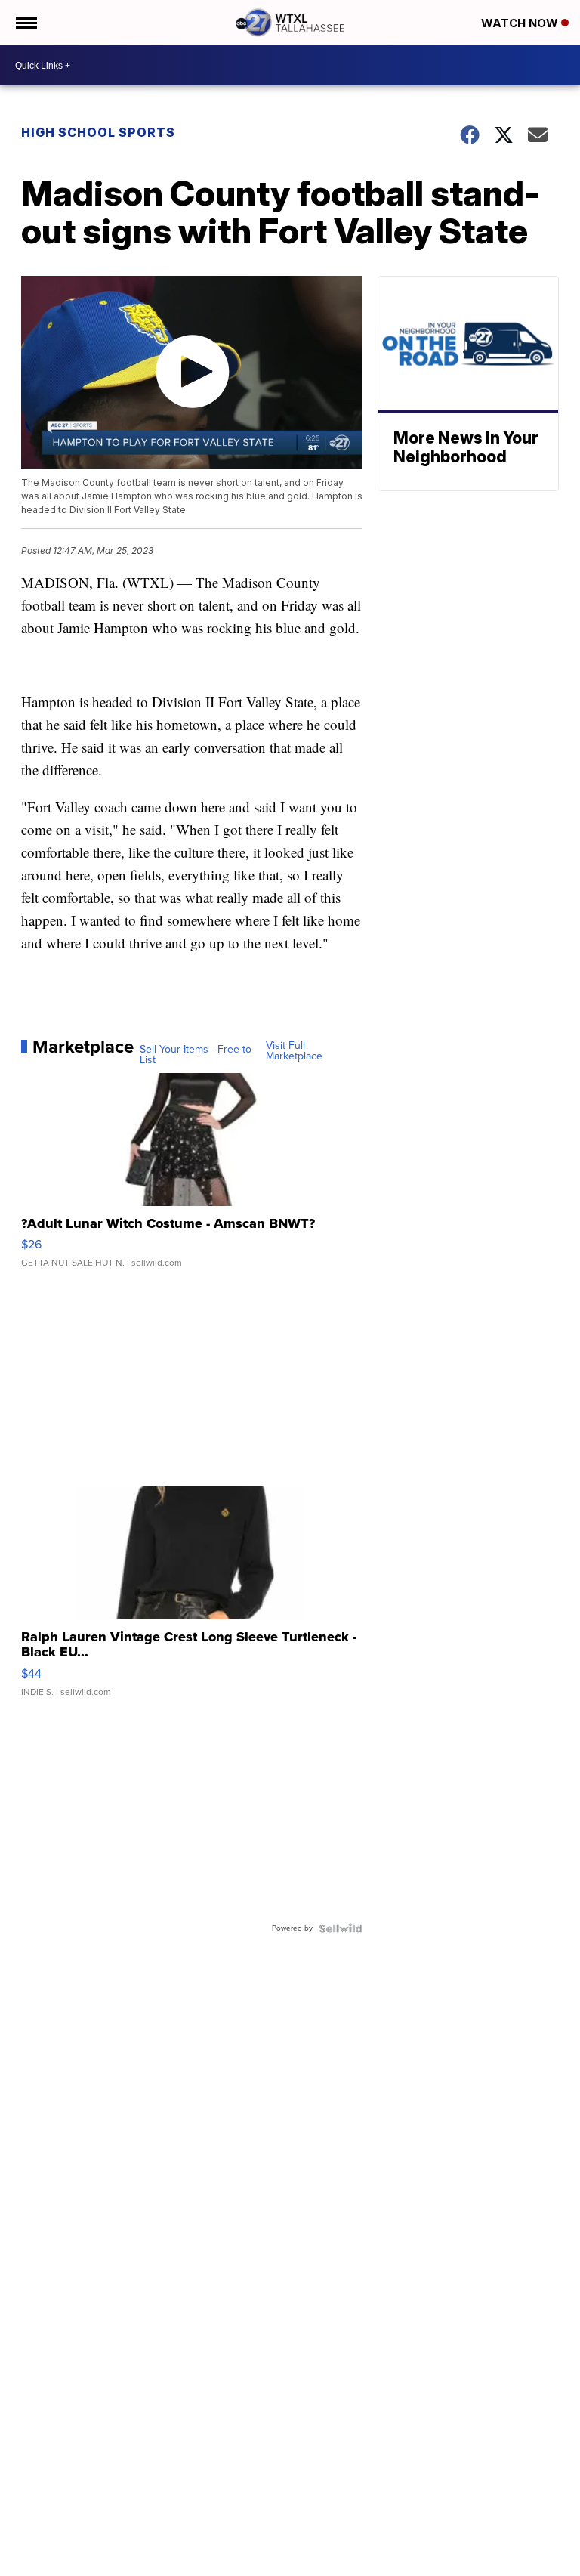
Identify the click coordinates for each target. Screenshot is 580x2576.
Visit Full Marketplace (294, 1051)
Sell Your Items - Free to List (196, 1055)
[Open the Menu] (25, 23)
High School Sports (98, 132)
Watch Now (521, 23)
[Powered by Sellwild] (341, 1928)
